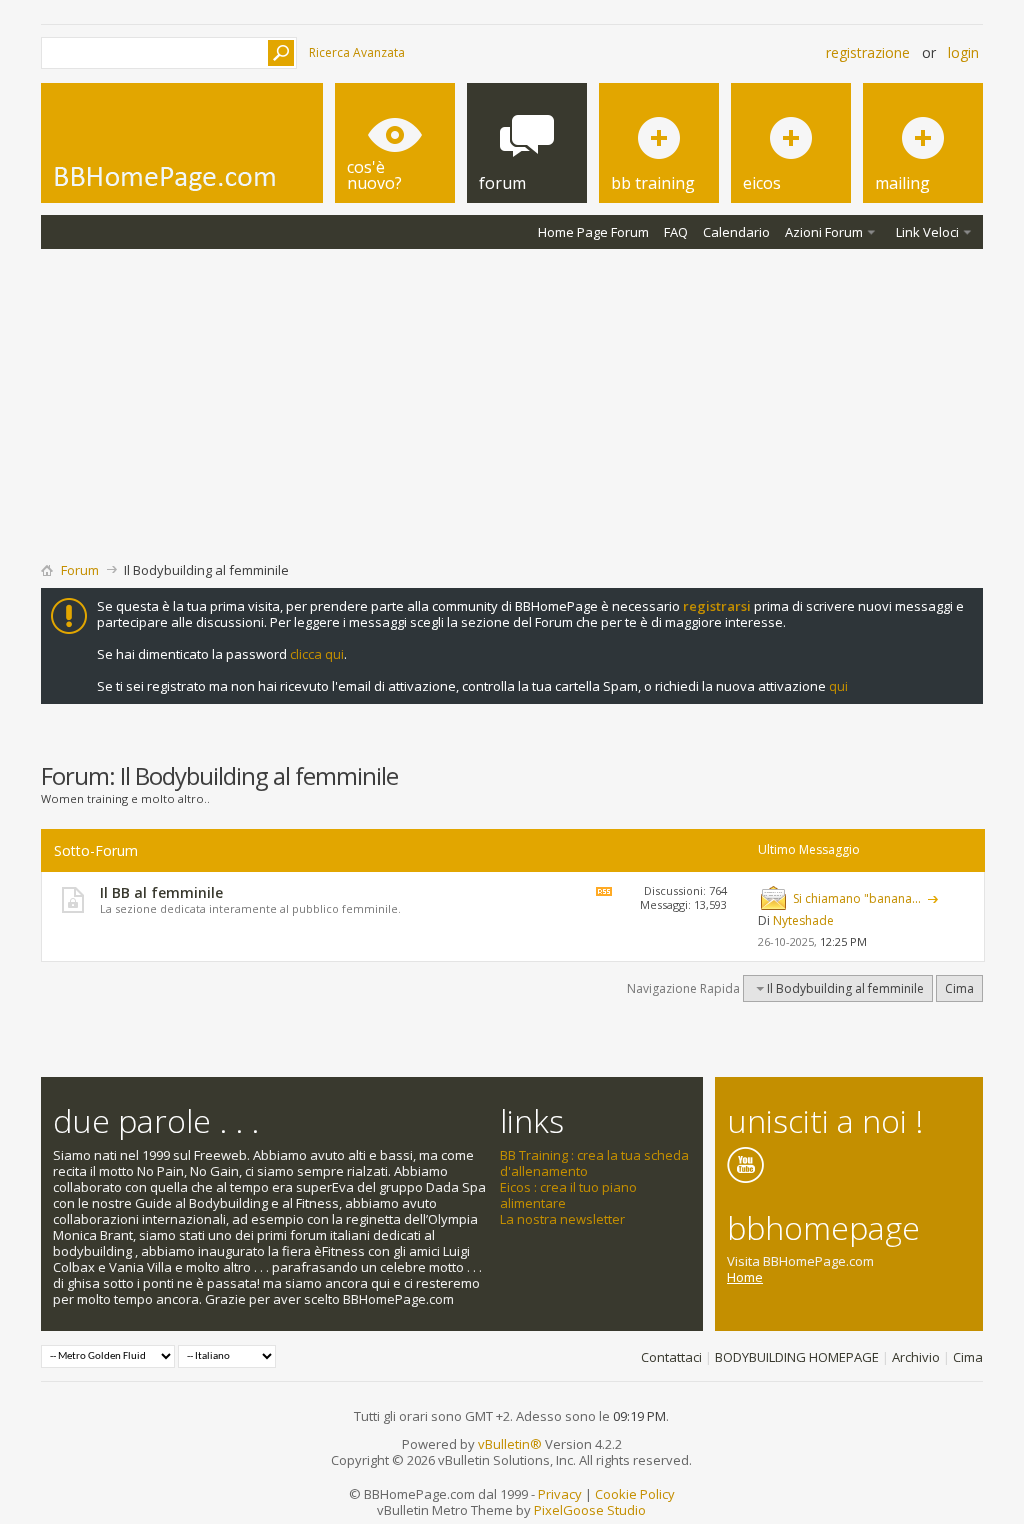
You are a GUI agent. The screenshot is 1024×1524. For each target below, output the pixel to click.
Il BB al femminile (161, 892)
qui (838, 686)
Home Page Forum (593, 232)
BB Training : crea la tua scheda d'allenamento (594, 1163)
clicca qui (317, 654)
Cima (959, 988)
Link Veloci (927, 232)
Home (745, 1277)
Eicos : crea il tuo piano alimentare (568, 1195)
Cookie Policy (635, 1494)
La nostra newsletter (562, 1219)
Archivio (916, 1357)
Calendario (736, 232)
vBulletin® (510, 1444)
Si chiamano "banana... (857, 898)
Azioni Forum (824, 232)
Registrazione (868, 52)
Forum (80, 570)
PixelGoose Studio (590, 1510)
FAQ (676, 232)
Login (963, 52)
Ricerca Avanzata (357, 52)
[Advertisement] (512, 399)
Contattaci (671, 1357)
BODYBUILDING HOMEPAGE (797, 1357)
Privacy (560, 1494)
